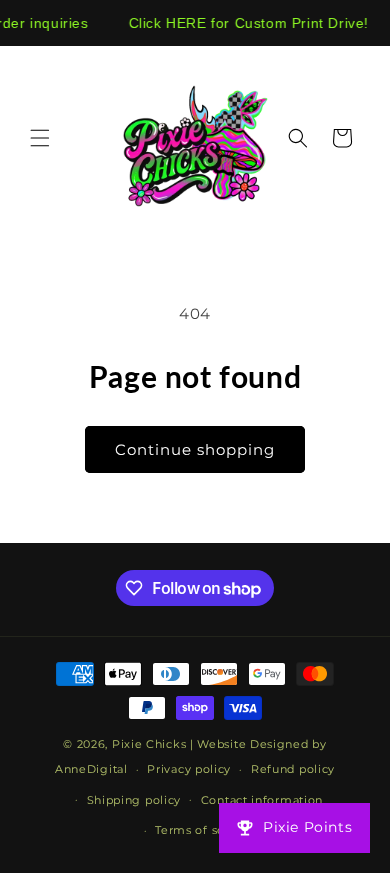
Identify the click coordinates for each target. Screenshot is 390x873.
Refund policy (293, 769)
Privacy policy (189, 769)
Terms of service (204, 830)
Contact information (262, 800)
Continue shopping (195, 449)
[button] (40, 138)
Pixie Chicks (149, 744)
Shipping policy (134, 800)
